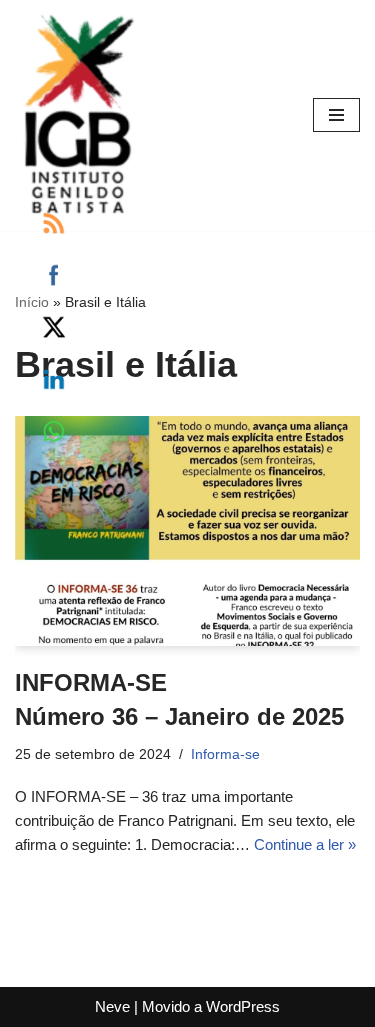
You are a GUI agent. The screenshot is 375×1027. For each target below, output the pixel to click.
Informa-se (225, 754)
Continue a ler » (305, 844)
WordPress (243, 1006)
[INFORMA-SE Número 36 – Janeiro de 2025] (187, 531)
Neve (112, 1006)
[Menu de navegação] (336, 115)
